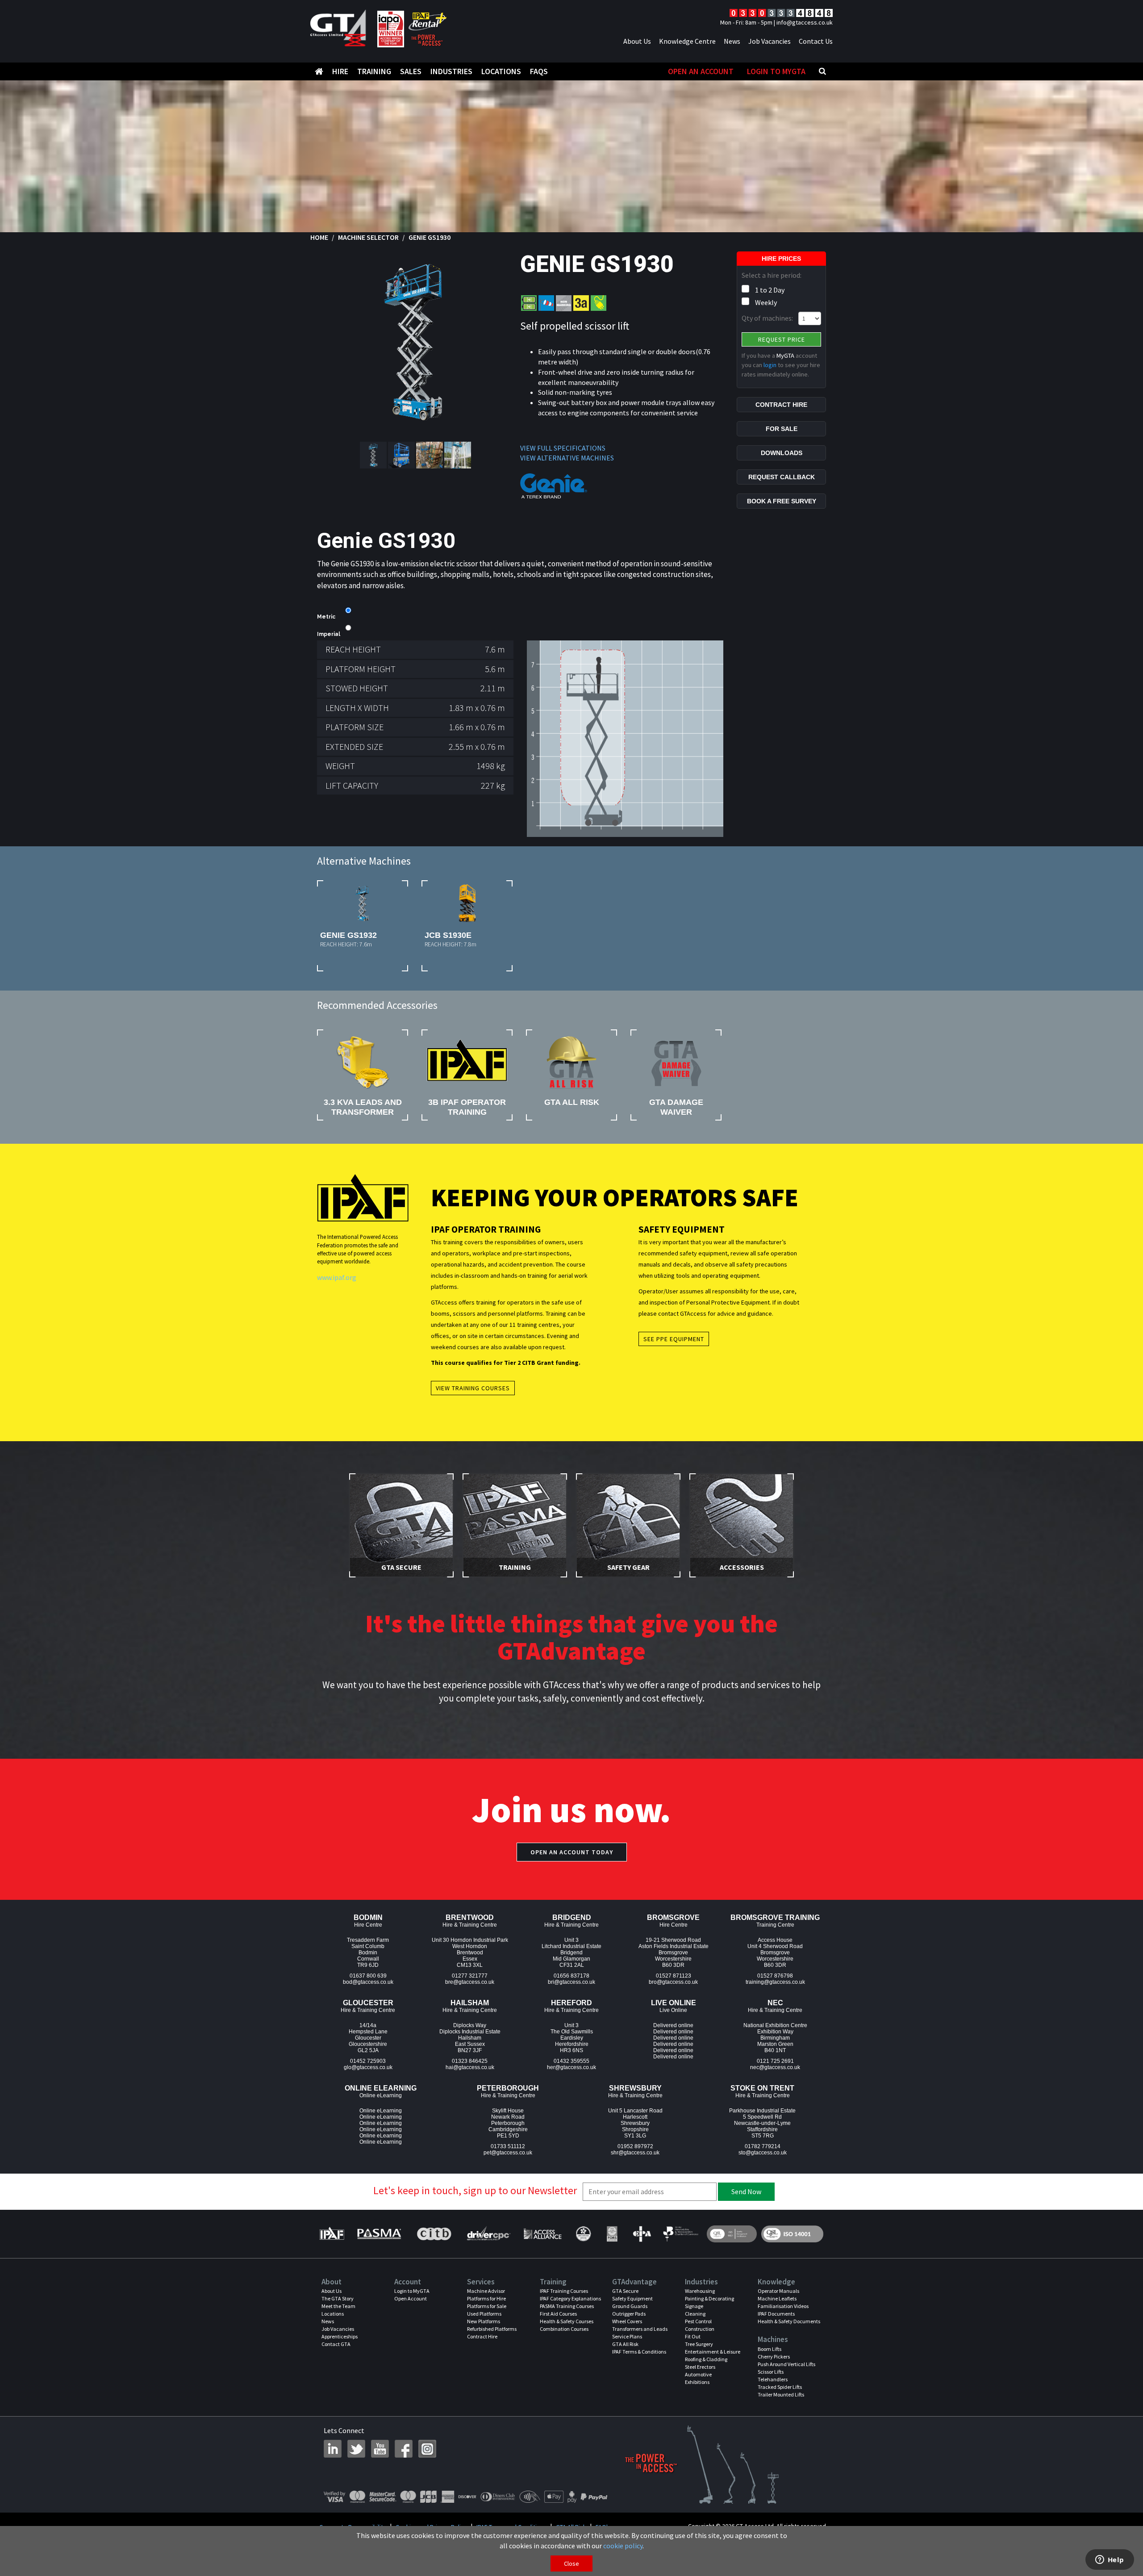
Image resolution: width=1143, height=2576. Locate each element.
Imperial (329, 634)
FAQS (539, 71)
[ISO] (732, 2234)
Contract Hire (482, 2336)
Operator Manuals (778, 2291)
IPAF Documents (776, 2314)
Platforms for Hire (486, 2298)
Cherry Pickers (774, 2356)
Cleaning (695, 2314)
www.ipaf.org (337, 1277)
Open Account (411, 2298)
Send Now (746, 2191)
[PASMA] (379, 2234)
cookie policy (623, 2546)
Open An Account (701, 71)
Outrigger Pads (629, 2314)
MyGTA (785, 355)
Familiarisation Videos (783, 2306)
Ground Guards (630, 2306)
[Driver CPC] (488, 2234)
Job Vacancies (770, 41)
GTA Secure (625, 2291)
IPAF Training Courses (564, 2291)
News (732, 41)
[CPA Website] (641, 2234)
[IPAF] (334, 2234)
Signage (694, 2306)
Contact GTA (336, 2344)
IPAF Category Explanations (570, 2298)
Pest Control (698, 2321)
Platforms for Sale (487, 2306)
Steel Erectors (700, 2367)
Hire (340, 71)
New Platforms (484, 2321)
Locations (501, 71)
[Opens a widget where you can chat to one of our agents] (1110, 2560)
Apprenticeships (340, 2336)
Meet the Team (338, 2306)
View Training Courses (473, 1388)
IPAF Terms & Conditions (639, 2352)
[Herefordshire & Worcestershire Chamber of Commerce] (681, 2234)
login (770, 365)
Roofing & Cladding (706, 2359)
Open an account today (572, 1852)
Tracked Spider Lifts (780, 2387)
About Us (637, 41)
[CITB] (434, 2234)
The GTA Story (338, 2298)
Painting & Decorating (709, 2298)
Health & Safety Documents (789, 2321)
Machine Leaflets (777, 2298)
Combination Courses (564, 2329)
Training (374, 71)
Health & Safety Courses (567, 2321)
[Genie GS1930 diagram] (625, 738)
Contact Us (816, 41)
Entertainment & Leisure (713, 2352)
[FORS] (612, 2234)
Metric (326, 617)
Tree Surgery (699, 2344)
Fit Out (693, 2336)
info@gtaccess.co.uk (805, 22)
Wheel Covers (627, 2321)
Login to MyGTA (776, 71)
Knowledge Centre (687, 41)
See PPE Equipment (674, 1339)
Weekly (766, 302)
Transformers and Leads (640, 2329)
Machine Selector (368, 237)
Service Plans (627, 2336)
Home (319, 237)
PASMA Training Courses (567, 2306)
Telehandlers (773, 2379)
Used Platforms (484, 2314)
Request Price (782, 339)
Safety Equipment (632, 2298)
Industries (451, 71)
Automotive (698, 2374)
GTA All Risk (625, 2344)
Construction (700, 2329)
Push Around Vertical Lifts (786, 2364)
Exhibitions (697, 2382)
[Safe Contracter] (583, 2234)
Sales (411, 71)
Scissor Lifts (771, 2372)
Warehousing (700, 2291)
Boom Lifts (770, 2349)
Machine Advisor (486, 2291)
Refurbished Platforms (492, 2329)
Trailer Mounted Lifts (781, 2394)
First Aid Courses (558, 2314)
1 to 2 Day (770, 290)
